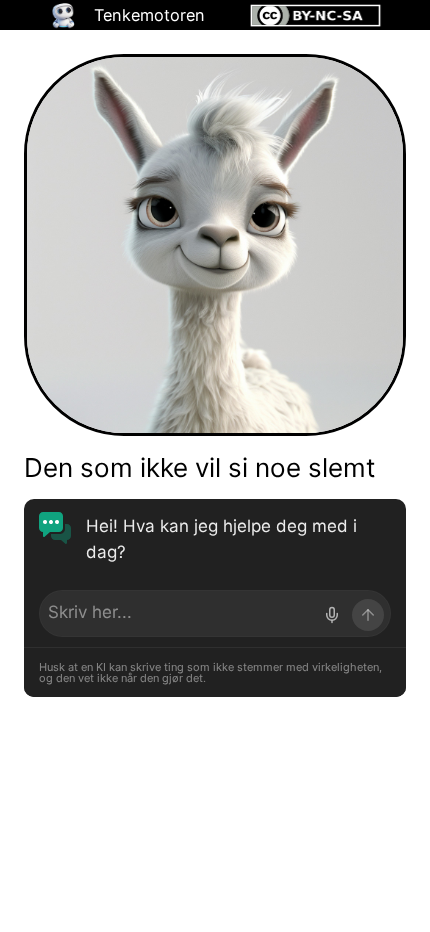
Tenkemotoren (149, 15)
